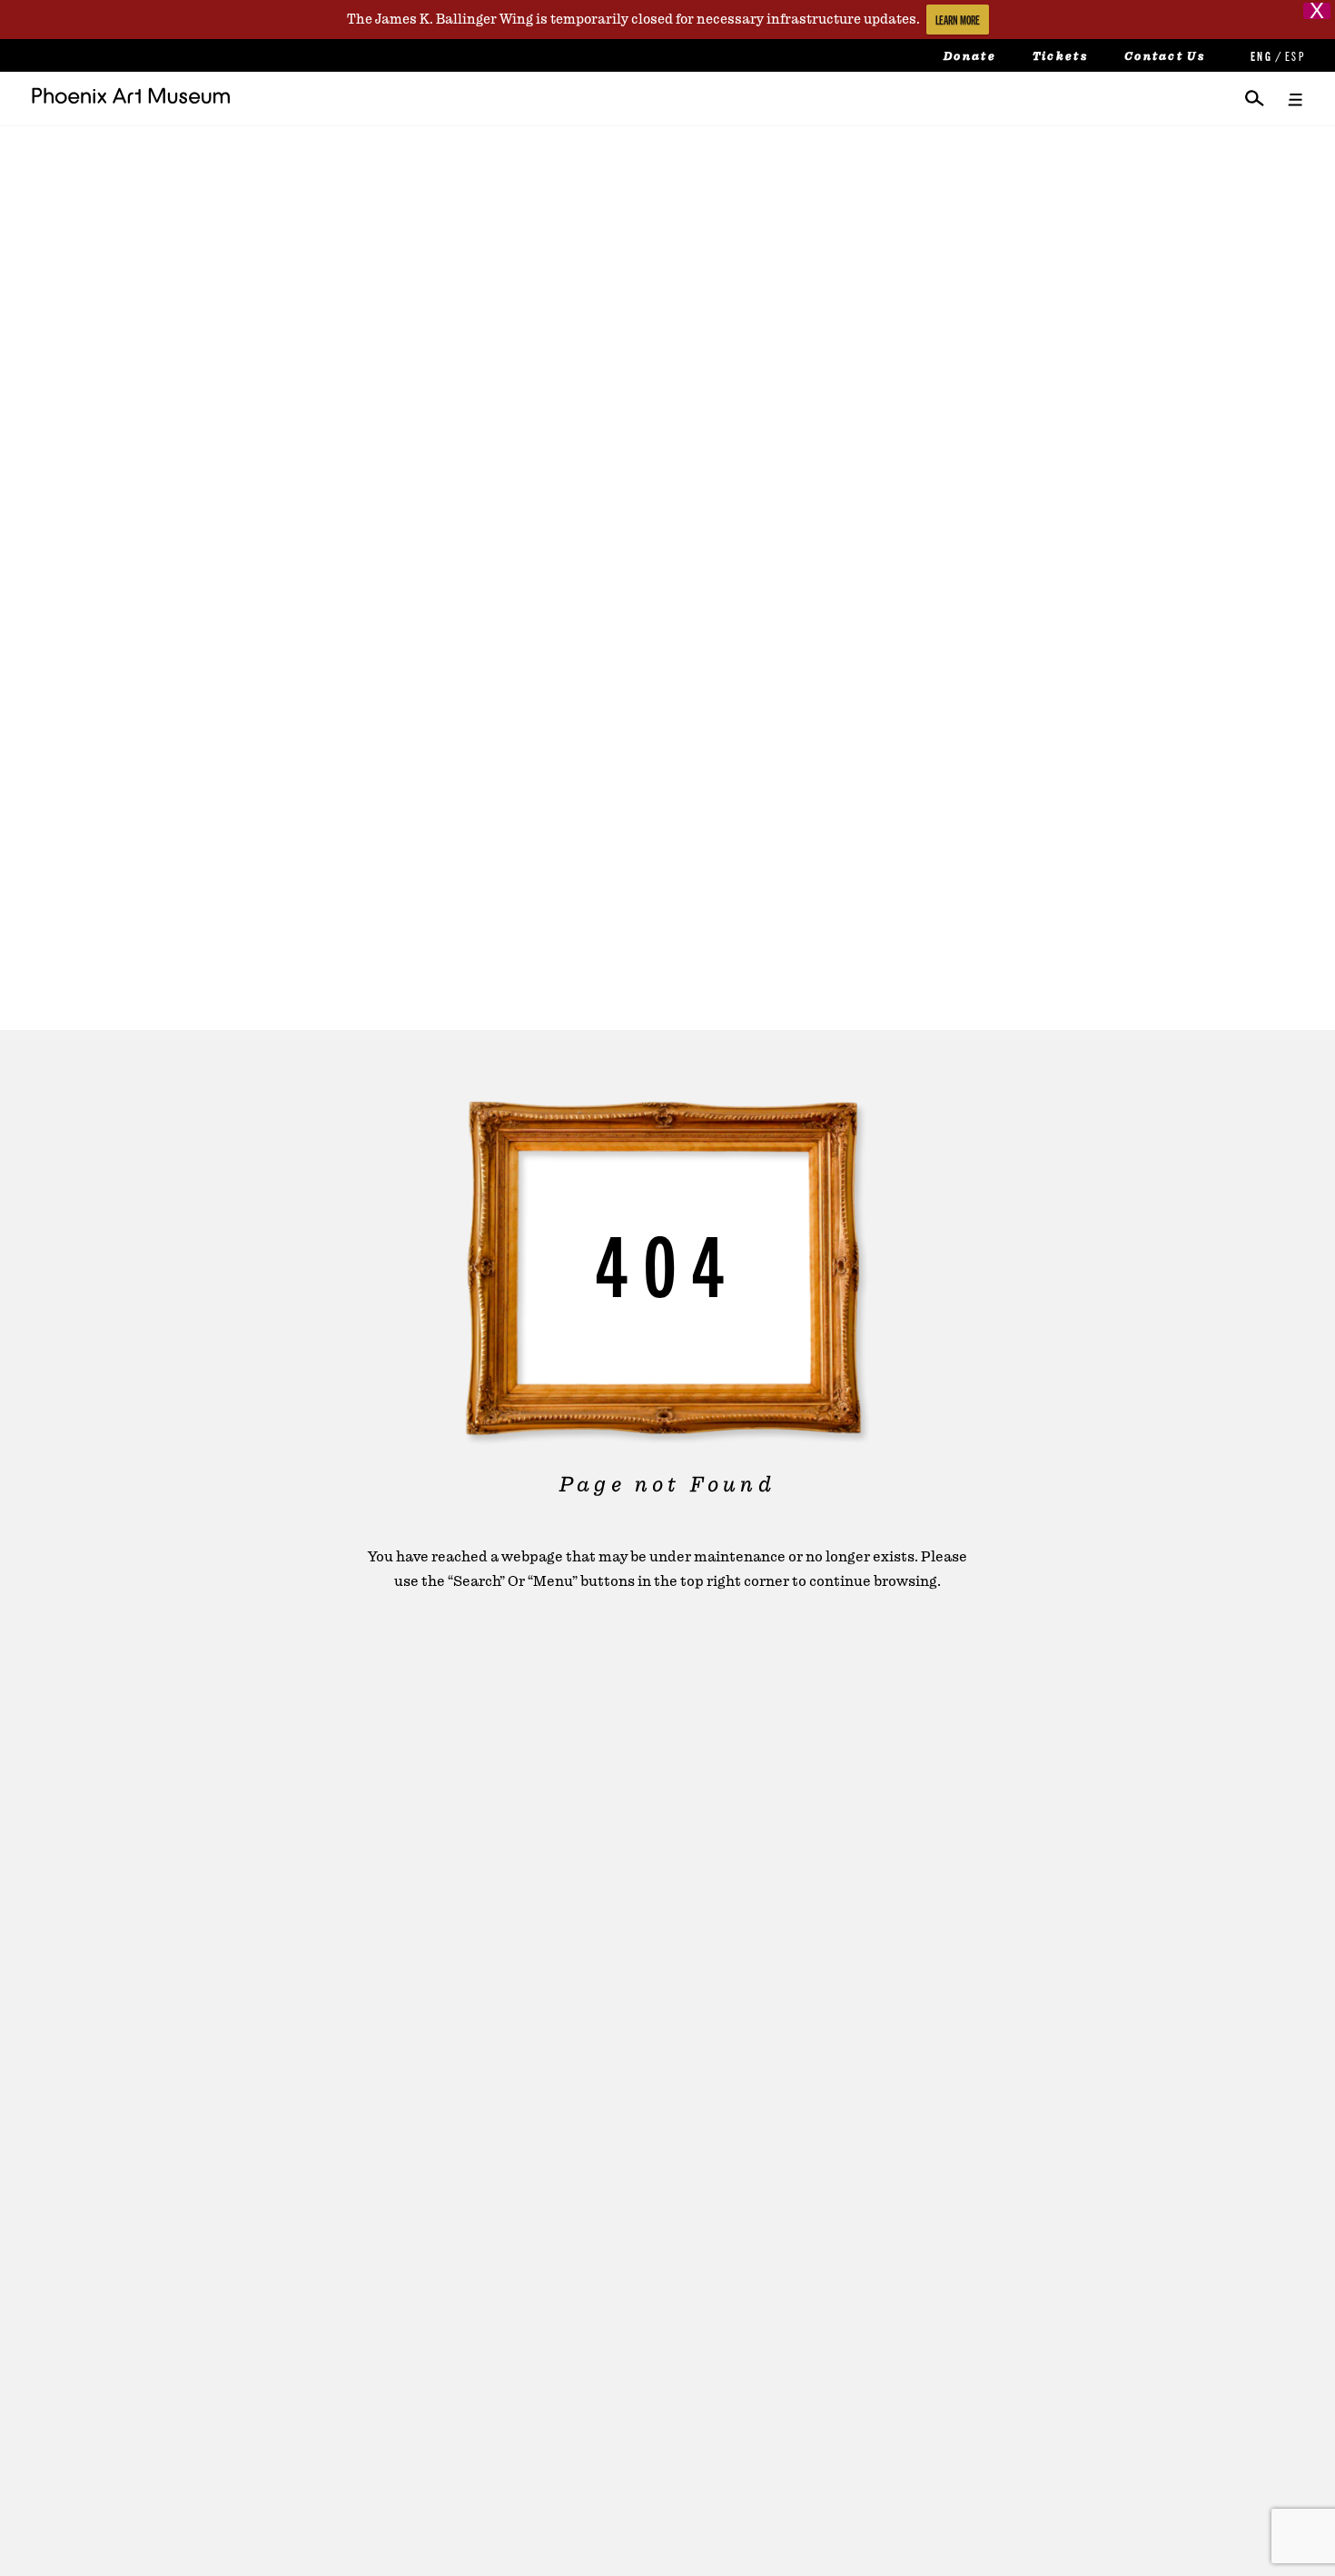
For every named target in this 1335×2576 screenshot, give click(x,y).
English (1260, 56)
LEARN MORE (958, 20)
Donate (970, 56)
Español (1294, 56)
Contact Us (1165, 56)
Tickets (1060, 56)
